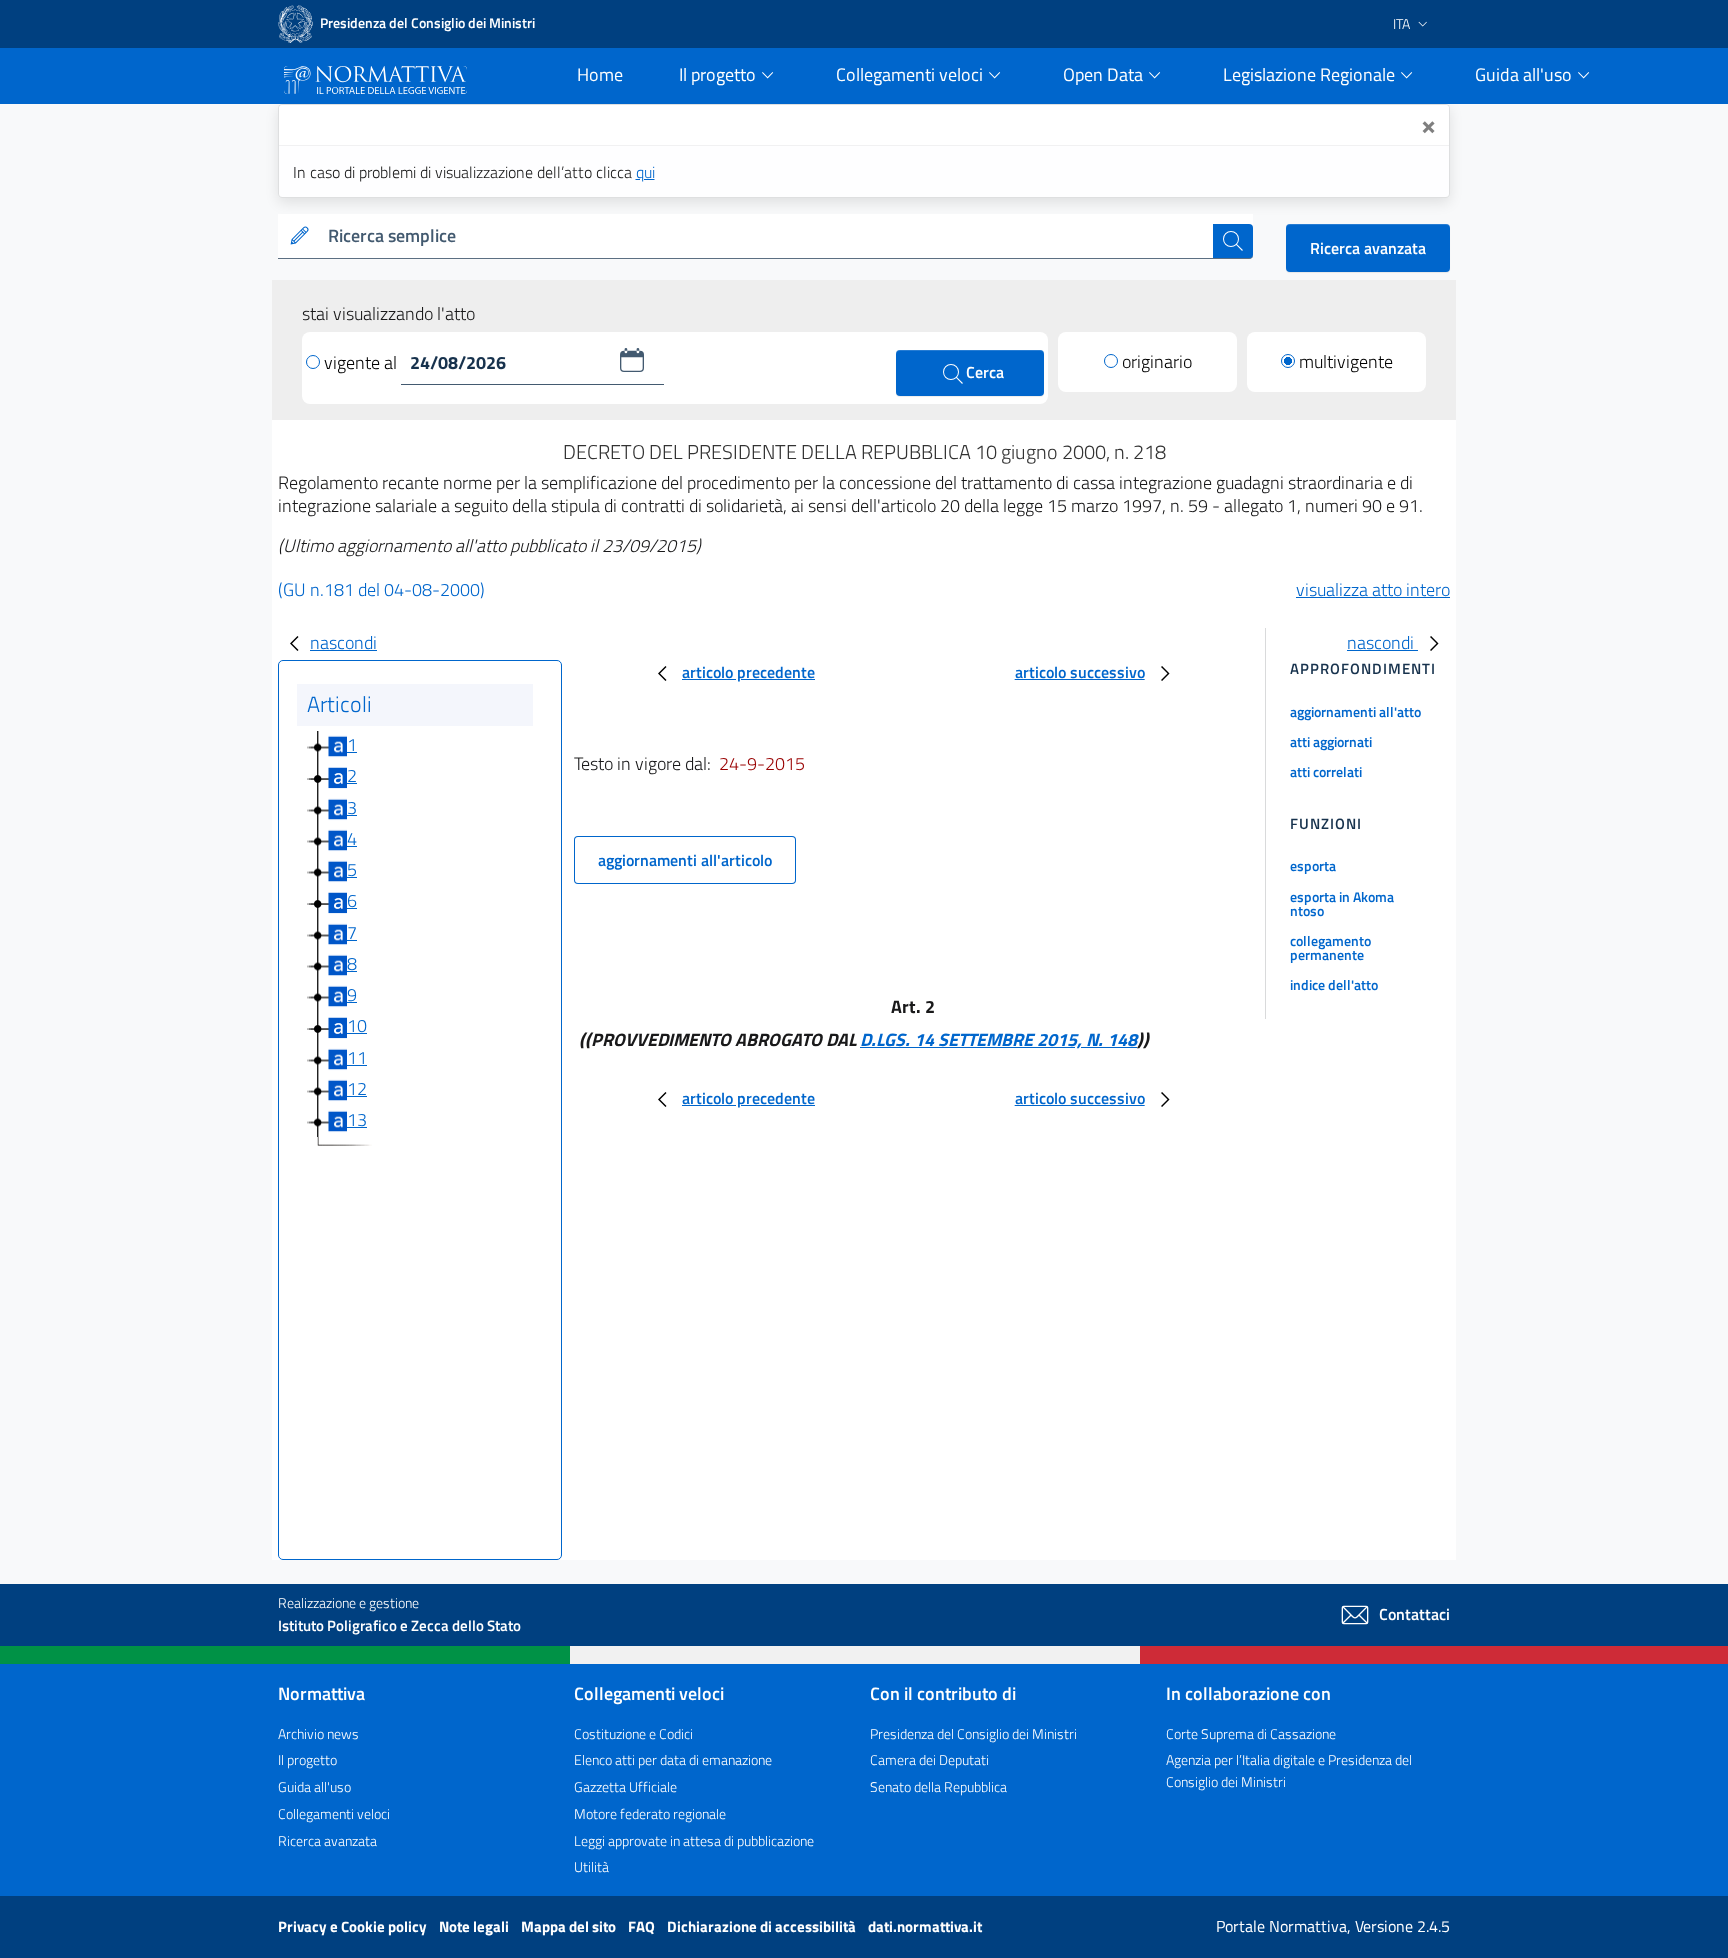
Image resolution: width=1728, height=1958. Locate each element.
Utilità (591, 1866)
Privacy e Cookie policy (354, 1926)
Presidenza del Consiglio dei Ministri (973, 1733)
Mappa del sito (570, 1926)
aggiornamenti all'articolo (685, 860)
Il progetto (307, 1759)
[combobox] (766, 236)
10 (357, 1025)
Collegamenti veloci (334, 1813)
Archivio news (318, 1733)
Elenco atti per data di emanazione (673, 1759)
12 (357, 1088)
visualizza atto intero (1373, 589)
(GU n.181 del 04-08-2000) (381, 589)
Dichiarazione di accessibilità (763, 1926)
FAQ (643, 1926)
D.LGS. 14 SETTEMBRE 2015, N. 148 (998, 1039)
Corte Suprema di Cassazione (1251, 1733)
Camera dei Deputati (929, 1759)
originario (1157, 361)
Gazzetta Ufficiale (625, 1786)
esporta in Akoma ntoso (1342, 903)
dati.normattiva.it (925, 1926)
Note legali (475, 1926)
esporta (1313, 865)
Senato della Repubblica (938, 1786)
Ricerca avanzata (1368, 248)
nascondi (343, 642)
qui (645, 172)
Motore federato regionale (650, 1813)
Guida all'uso (314, 1786)
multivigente (1346, 361)
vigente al (362, 362)
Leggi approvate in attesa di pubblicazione (694, 1840)
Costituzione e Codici (633, 1733)
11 (357, 1057)
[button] (632, 360)
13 (357, 1119)
